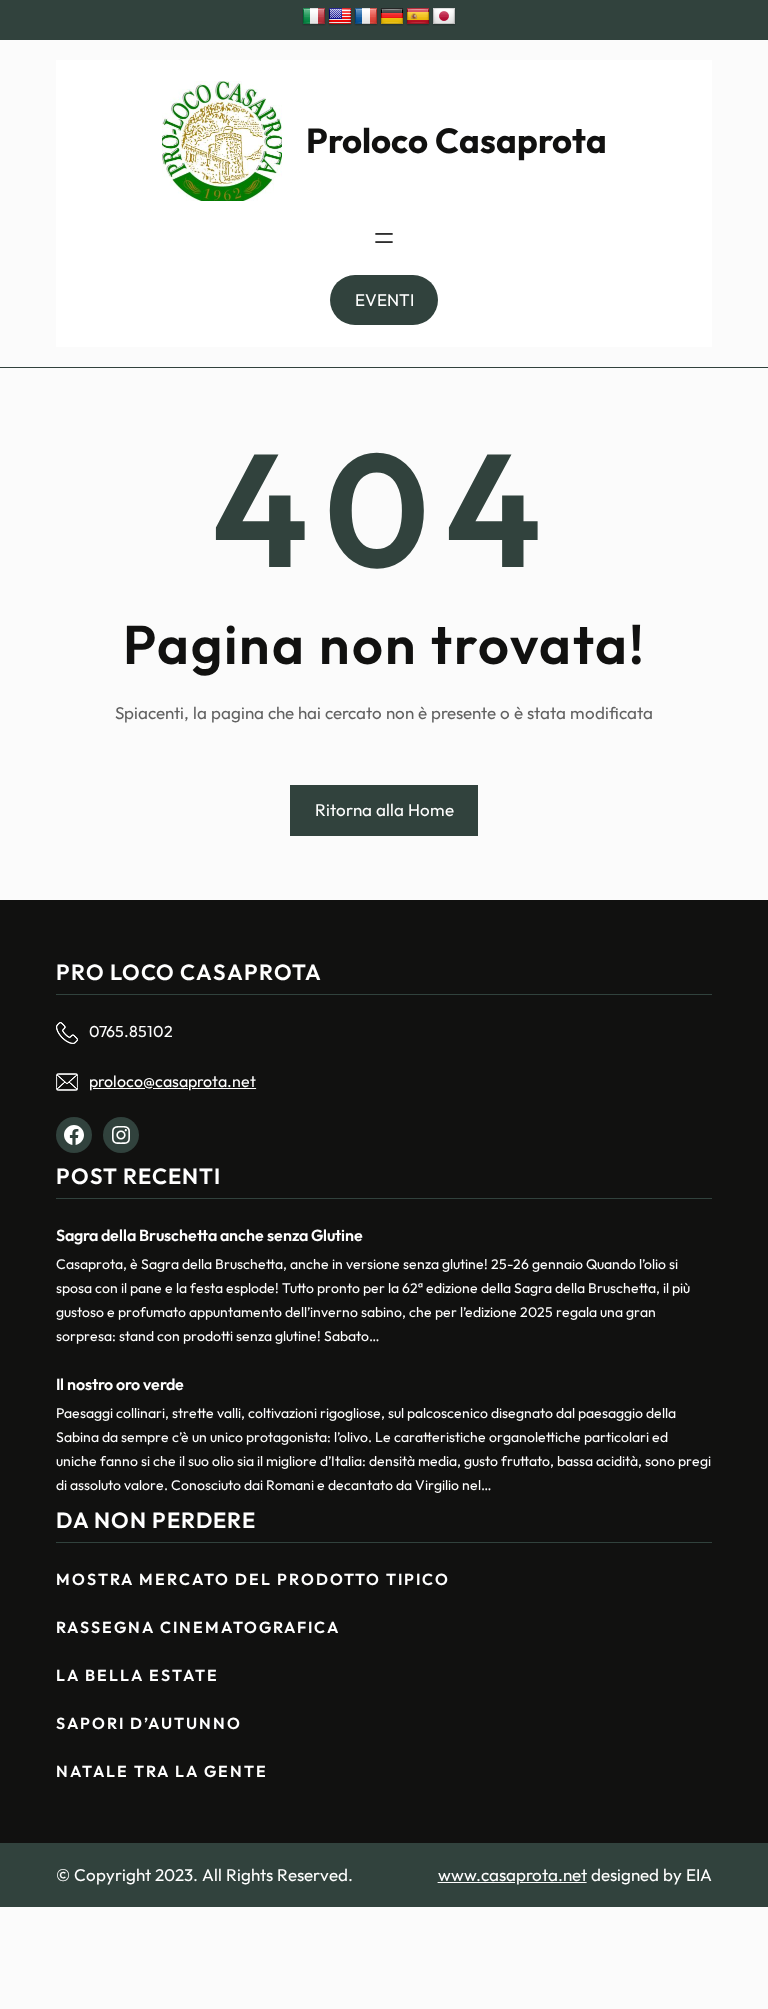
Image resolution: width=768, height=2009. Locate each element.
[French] (366, 17)
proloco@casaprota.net (172, 1081)
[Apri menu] (384, 238)
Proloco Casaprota (456, 140)
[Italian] (314, 17)
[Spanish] (418, 17)
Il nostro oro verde (120, 1384)
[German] (392, 17)
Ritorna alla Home (384, 809)
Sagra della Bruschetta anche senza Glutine (209, 1235)
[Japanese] (444, 17)
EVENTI (384, 299)
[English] (340, 17)
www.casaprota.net (512, 1874)
